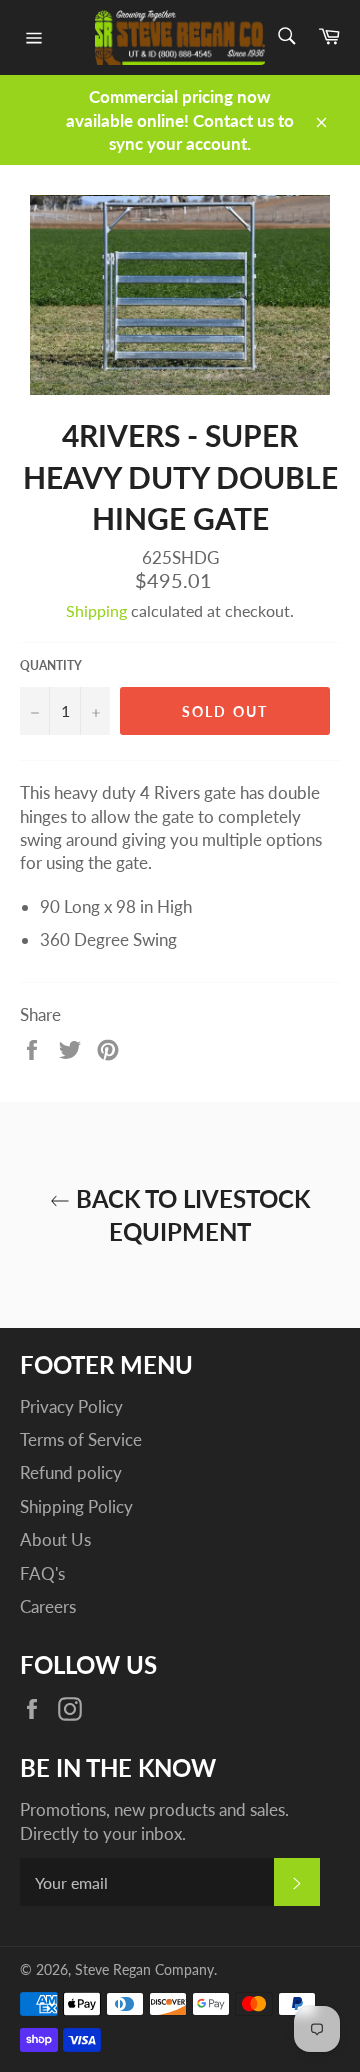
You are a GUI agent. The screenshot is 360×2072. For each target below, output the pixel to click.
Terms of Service (81, 1439)
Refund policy (71, 1472)
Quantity (51, 665)
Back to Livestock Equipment (190, 1215)
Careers (48, 1606)
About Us (55, 1539)
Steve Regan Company (144, 1970)
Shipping (96, 610)
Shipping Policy (76, 1506)
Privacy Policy (71, 1406)
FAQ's (42, 1573)
